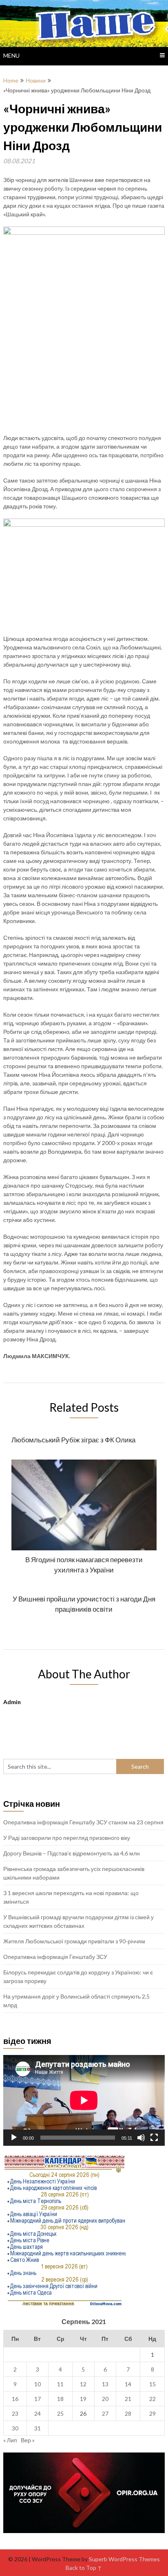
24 (38, 2413)
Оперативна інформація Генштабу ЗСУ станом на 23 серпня (83, 1822)
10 (38, 2384)
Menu (11, 55)
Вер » (28, 2440)
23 (15, 2413)
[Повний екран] (154, 2138)
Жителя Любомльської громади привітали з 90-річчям (74, 1941)
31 (38, 2428)
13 (105, 2384)
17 (38, 2399)
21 (128, 2399)
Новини (36, 80)
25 (60, 2413)
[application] (84, 2100)
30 (15, 2428)
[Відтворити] (14, 2138)
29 (153, 2413)
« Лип (10, 2440)
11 (60, 2384)
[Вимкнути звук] (141, 2138)
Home (11, 80)
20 (105, 2399)
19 (83, 2399)
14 (128, 2384)
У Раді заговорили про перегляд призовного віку (67, 1838)
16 (15, 2399)
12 (83, 2384)
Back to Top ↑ (84, 2568)
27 (105, 2413)
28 (128, 2413)
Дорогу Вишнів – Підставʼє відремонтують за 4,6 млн (72, 1853)
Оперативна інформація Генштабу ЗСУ (55, 1957)
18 (60, 2399)
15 (153, 2384)
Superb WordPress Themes (124, 2559)
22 (153, 2399)
